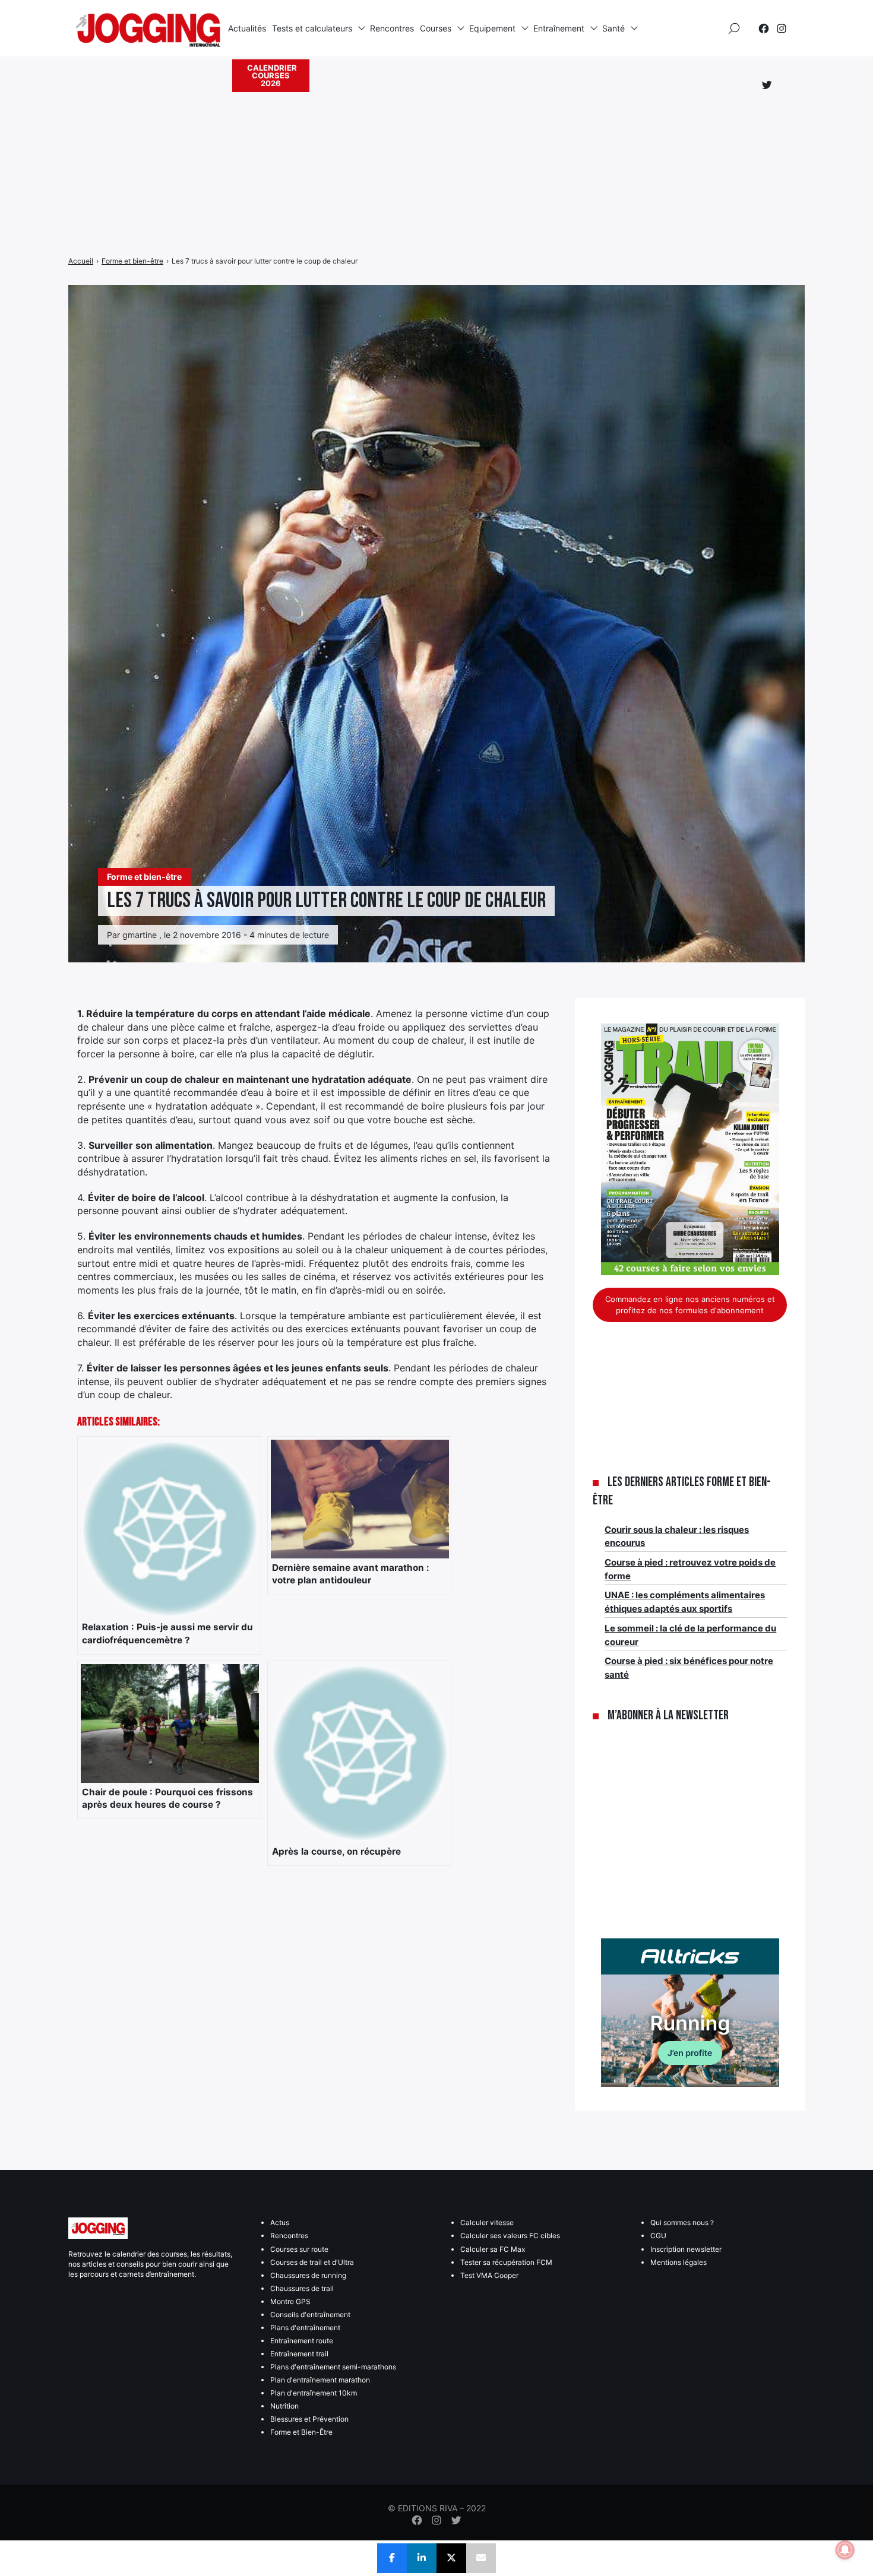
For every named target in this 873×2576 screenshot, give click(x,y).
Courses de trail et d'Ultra (312, 2262)
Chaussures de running (308, 2275)
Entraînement (559, 28)
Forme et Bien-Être (301, 2432)
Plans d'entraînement (305, 2328)
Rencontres (392, 28)
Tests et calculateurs (312, 28)
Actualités (247, 28)
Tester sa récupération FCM (506, 2262)
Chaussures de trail (302, 2288)
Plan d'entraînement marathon (320, 2380)
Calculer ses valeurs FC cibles (510, 2236)
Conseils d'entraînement (310, 2314)
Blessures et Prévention (309, 2419)
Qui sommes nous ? (682, 2222)
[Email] (481, 2558)
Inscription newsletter (686, 2249)
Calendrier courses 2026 (272, 75)
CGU (658, 2236)
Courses (436, 28)
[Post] (451, 2558)
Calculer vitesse (487, 2222)
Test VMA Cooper (489, 2275)
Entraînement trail (299, 2354)
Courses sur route (299, 2249)
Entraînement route (302, 2341)
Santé (613, 28)
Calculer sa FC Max (493, 2249)
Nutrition (284, 2406)
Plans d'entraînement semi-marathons (333, 2367)
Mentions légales (679, 2262)
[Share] (392, 2558)
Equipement (492, 28)
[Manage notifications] (845, 2550)
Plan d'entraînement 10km (314, 2393)
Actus (280, 2222)
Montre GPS (290, 2301)
